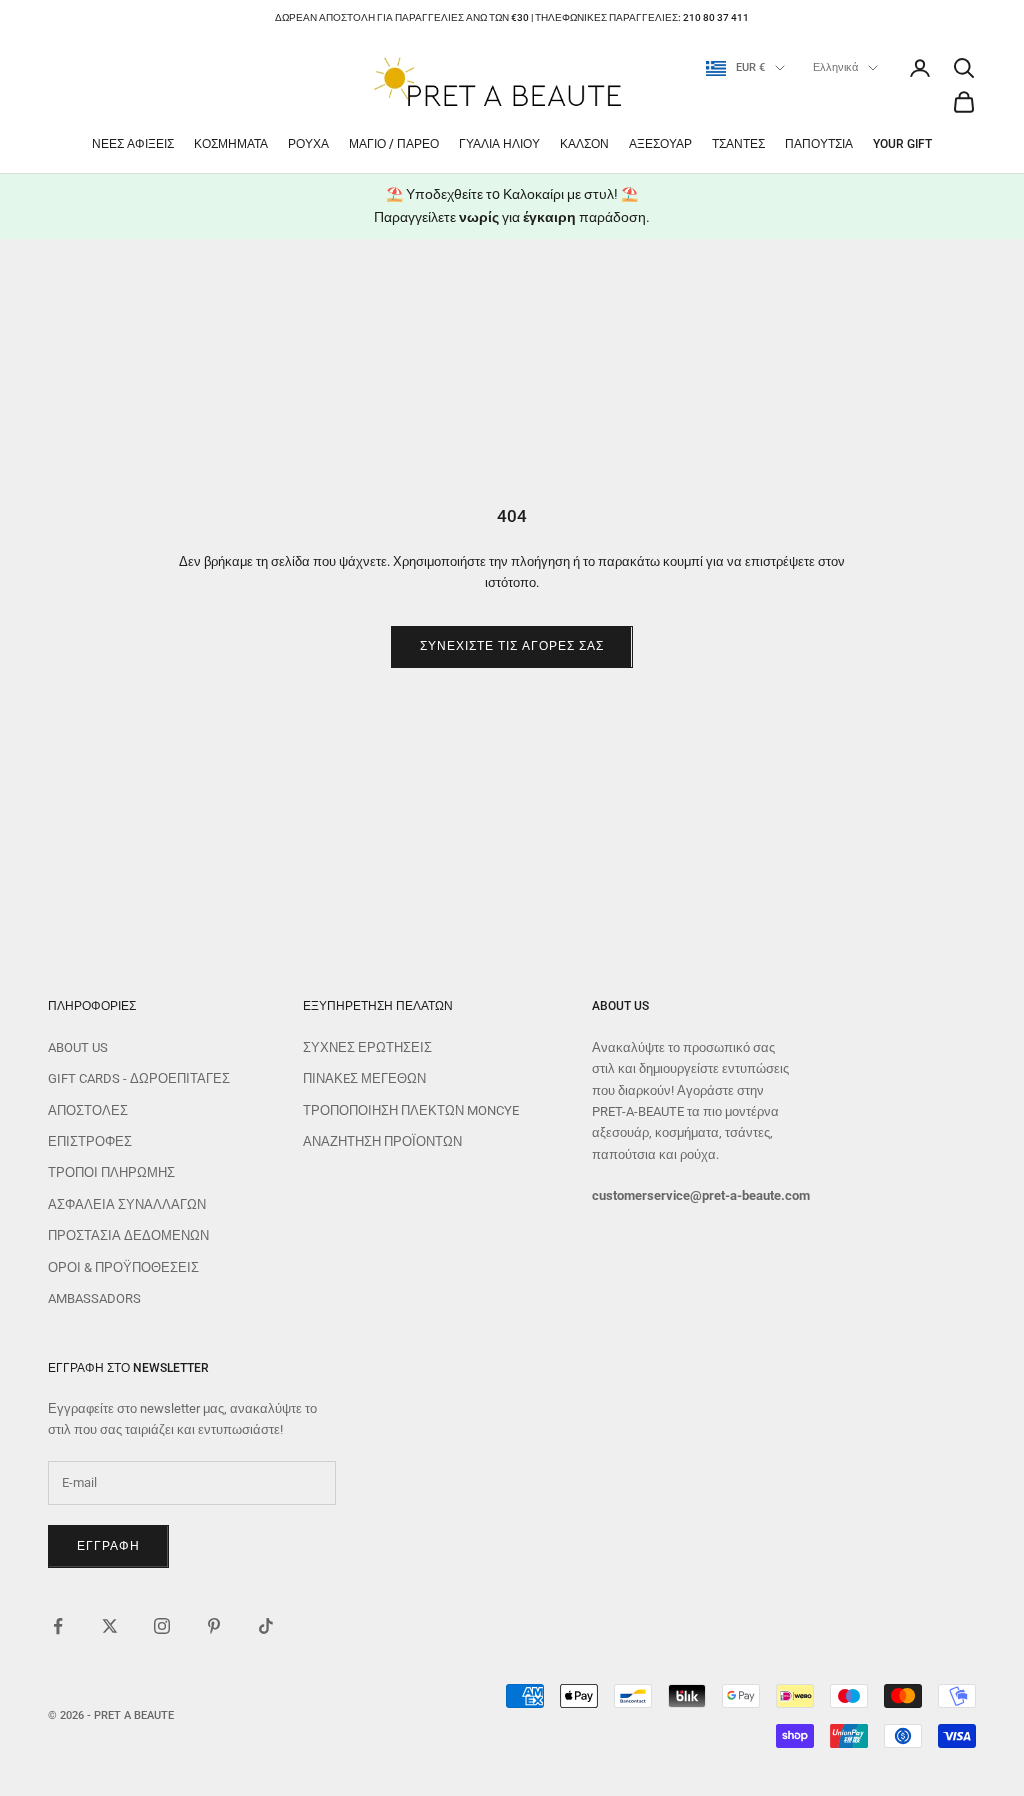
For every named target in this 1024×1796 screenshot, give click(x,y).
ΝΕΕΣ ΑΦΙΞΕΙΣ (133, 144)
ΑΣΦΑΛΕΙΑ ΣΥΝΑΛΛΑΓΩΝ (127, 1204)
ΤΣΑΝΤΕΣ (738, 144)
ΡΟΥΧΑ (308, 144)
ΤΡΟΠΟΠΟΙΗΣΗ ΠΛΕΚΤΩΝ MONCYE (411, 1110)
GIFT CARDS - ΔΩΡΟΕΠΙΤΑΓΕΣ (139, 1078)
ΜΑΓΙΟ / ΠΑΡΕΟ (394, 144)
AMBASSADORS (94, 1298)
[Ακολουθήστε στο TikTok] (266, 1626)
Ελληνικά (835, 67)
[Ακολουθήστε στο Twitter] (110, 1626)
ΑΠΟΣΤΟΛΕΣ (88, 1110)
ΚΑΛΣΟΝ (584, 144)
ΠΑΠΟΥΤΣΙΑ (819, 144)
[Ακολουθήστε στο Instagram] (162, 1626)
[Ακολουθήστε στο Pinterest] (214, 1626)
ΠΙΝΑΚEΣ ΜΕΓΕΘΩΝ (364, 1078)
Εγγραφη (108, 1546)
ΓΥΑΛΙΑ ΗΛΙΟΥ (499, 144)
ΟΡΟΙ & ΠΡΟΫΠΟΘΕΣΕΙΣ (123, 1267)
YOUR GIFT (902, 144)
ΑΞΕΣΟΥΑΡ (660, 144)
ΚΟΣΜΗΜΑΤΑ (231, 144)
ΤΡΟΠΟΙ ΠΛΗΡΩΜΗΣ (111, 1172)
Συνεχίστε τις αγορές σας (511, 646)
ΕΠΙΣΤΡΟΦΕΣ (90, 1141)
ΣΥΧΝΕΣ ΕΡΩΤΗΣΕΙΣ (367, 1047)
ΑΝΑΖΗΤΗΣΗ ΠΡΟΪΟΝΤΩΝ (382, 1141)
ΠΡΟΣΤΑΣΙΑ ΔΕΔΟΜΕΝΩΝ (128, 1235)
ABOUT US (78, 1047)
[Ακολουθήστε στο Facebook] (58, 1626)
